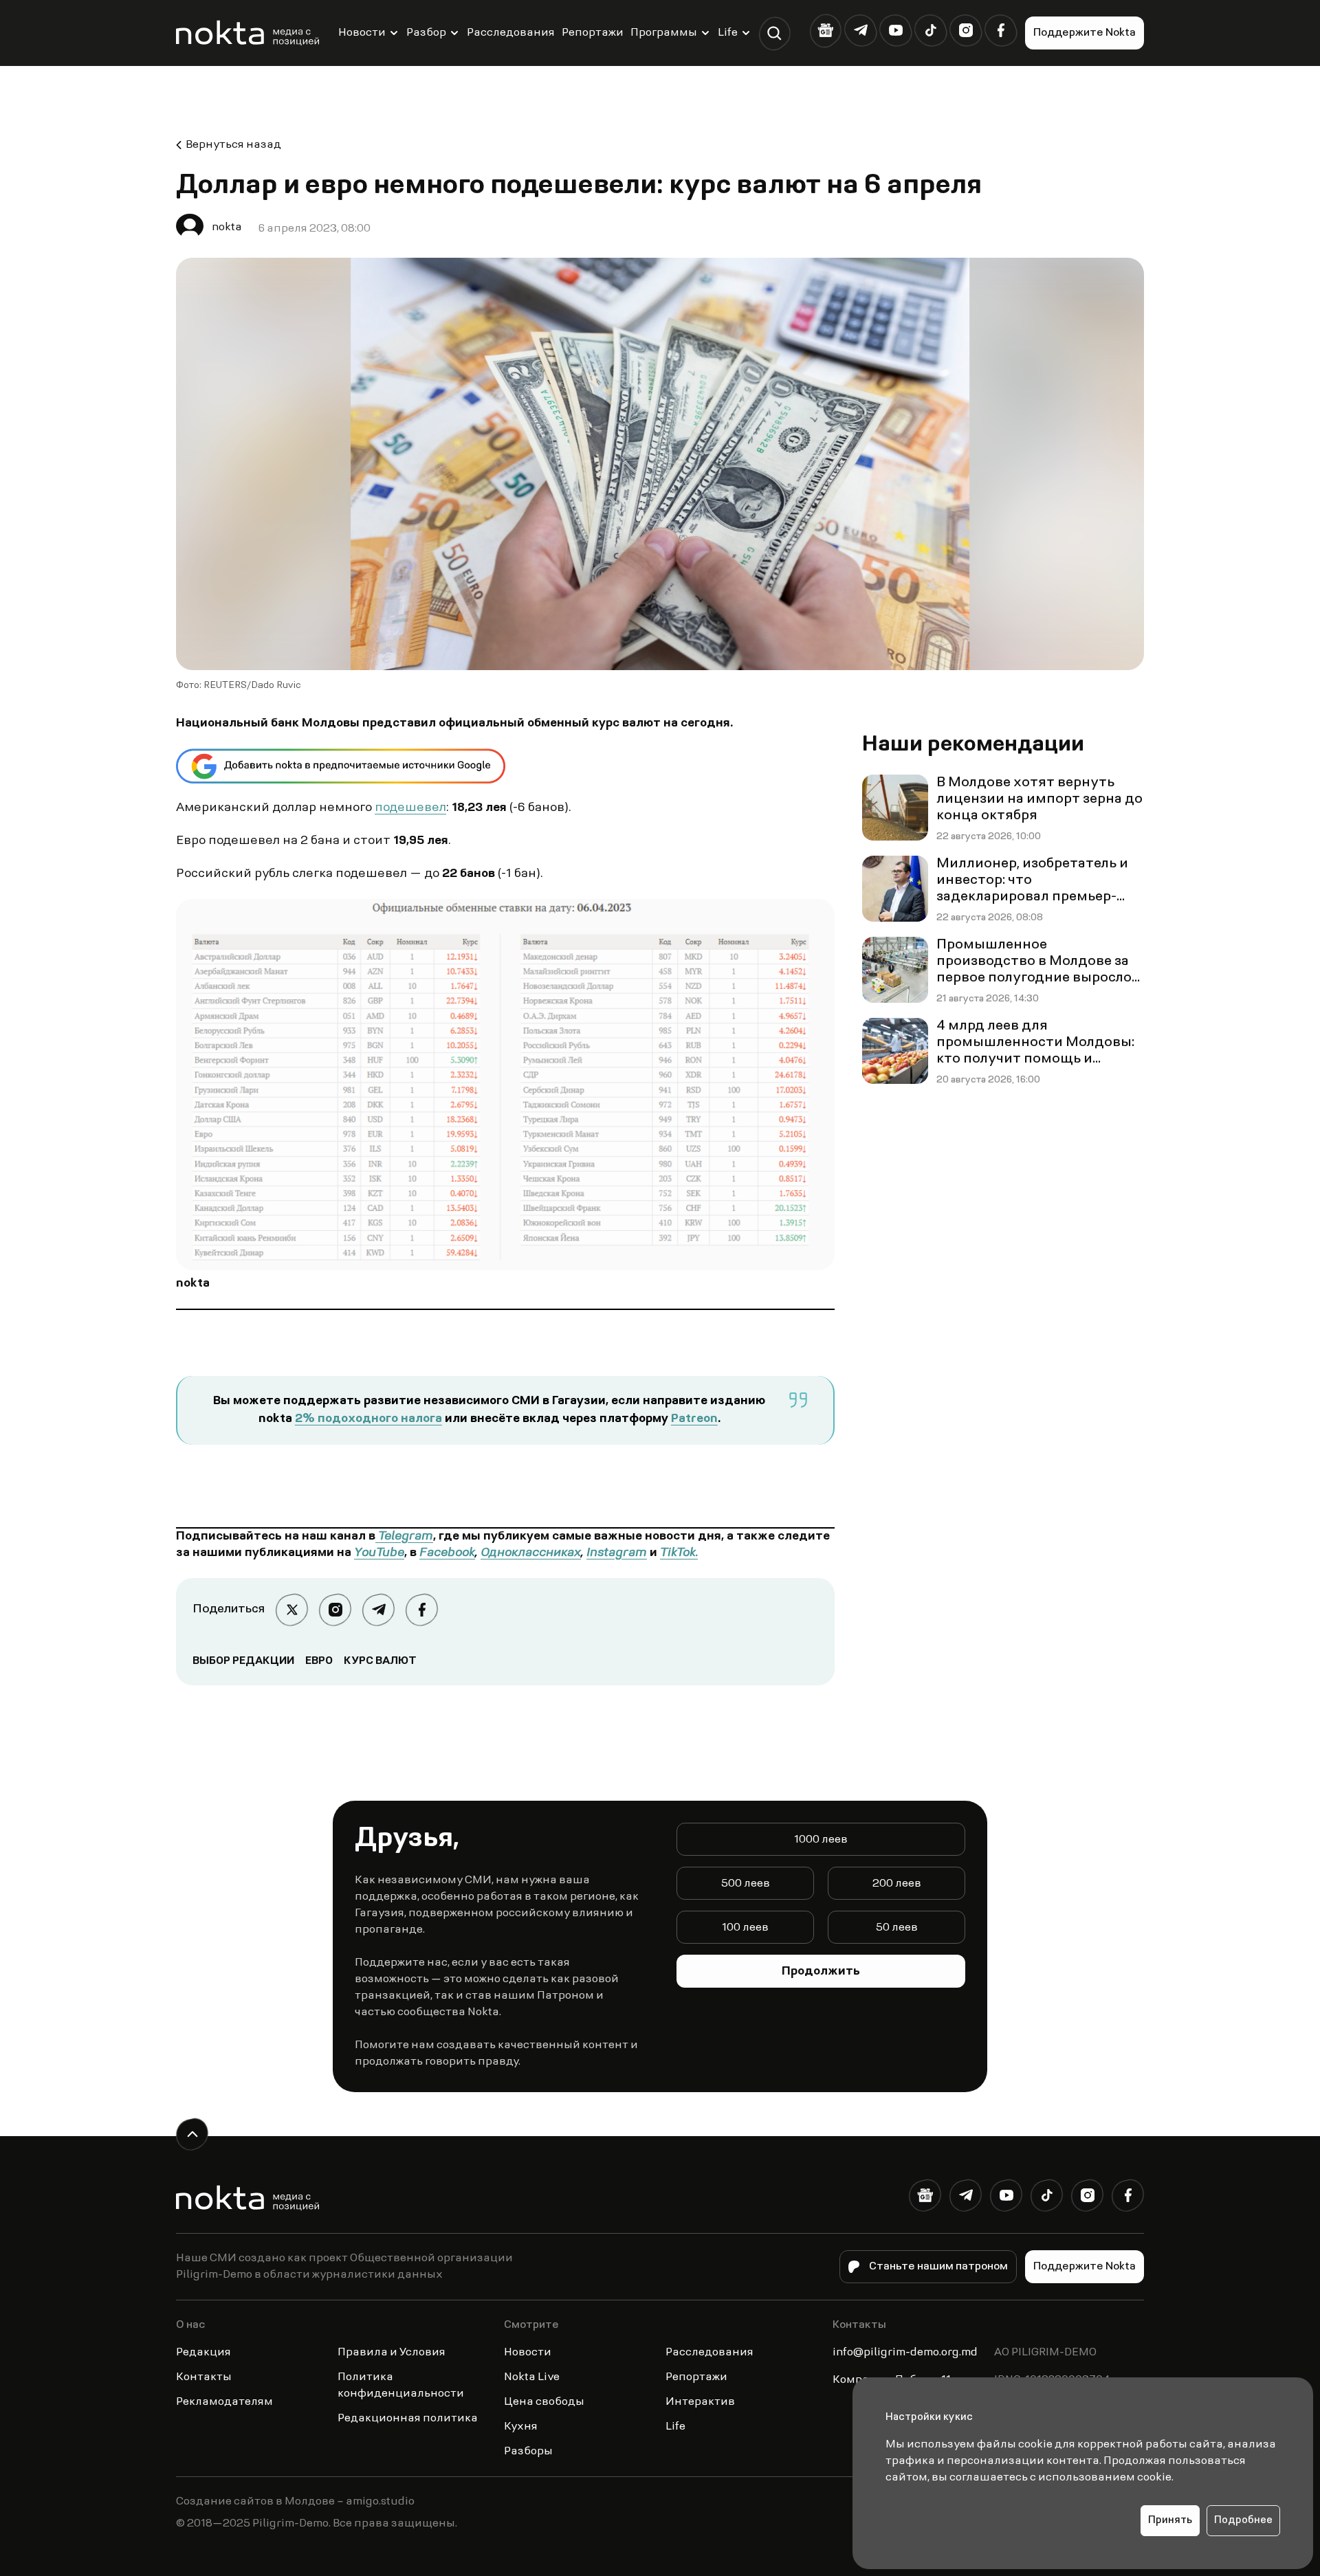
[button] (774, 33)
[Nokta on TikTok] (931, 31)
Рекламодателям (224, 2402)
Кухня (521, 2427)
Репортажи (593, 33)
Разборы (528, 2452)
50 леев (897, 1928)
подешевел (410, 808)
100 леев (745, 1928)
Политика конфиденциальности (401, 2386)
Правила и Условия (392, 2353)
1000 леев (821, 1840)
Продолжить (821, 1972)
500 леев (746, 1884)
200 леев (897, 1884)
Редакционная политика (408, 2419)
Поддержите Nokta (1085, 33)
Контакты (204, 2377)
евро (319, 1661)
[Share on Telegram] (378, 1610)
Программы (664, 33)
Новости (362, 33)
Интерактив (700, 2402)
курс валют (380, 1661)
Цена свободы (544, 2402)
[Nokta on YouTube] (895, 31)
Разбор (426, 33)
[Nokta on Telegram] (860, 31)
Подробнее (1243, 2521)
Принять (1170, 2521)
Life (728, 33)
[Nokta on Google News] (825, 31)
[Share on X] (292, 1610)
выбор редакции (243, 1661)
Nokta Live (532, 2377)
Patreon (694, 1419)
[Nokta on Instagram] (966, 31)
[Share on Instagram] (335, 1610)
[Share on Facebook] (422, 1610)
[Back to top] (192, 2134)
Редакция (203, 2353)
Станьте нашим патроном (938, 2267)
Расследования (511, 33)
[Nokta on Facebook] (1001, 31)
